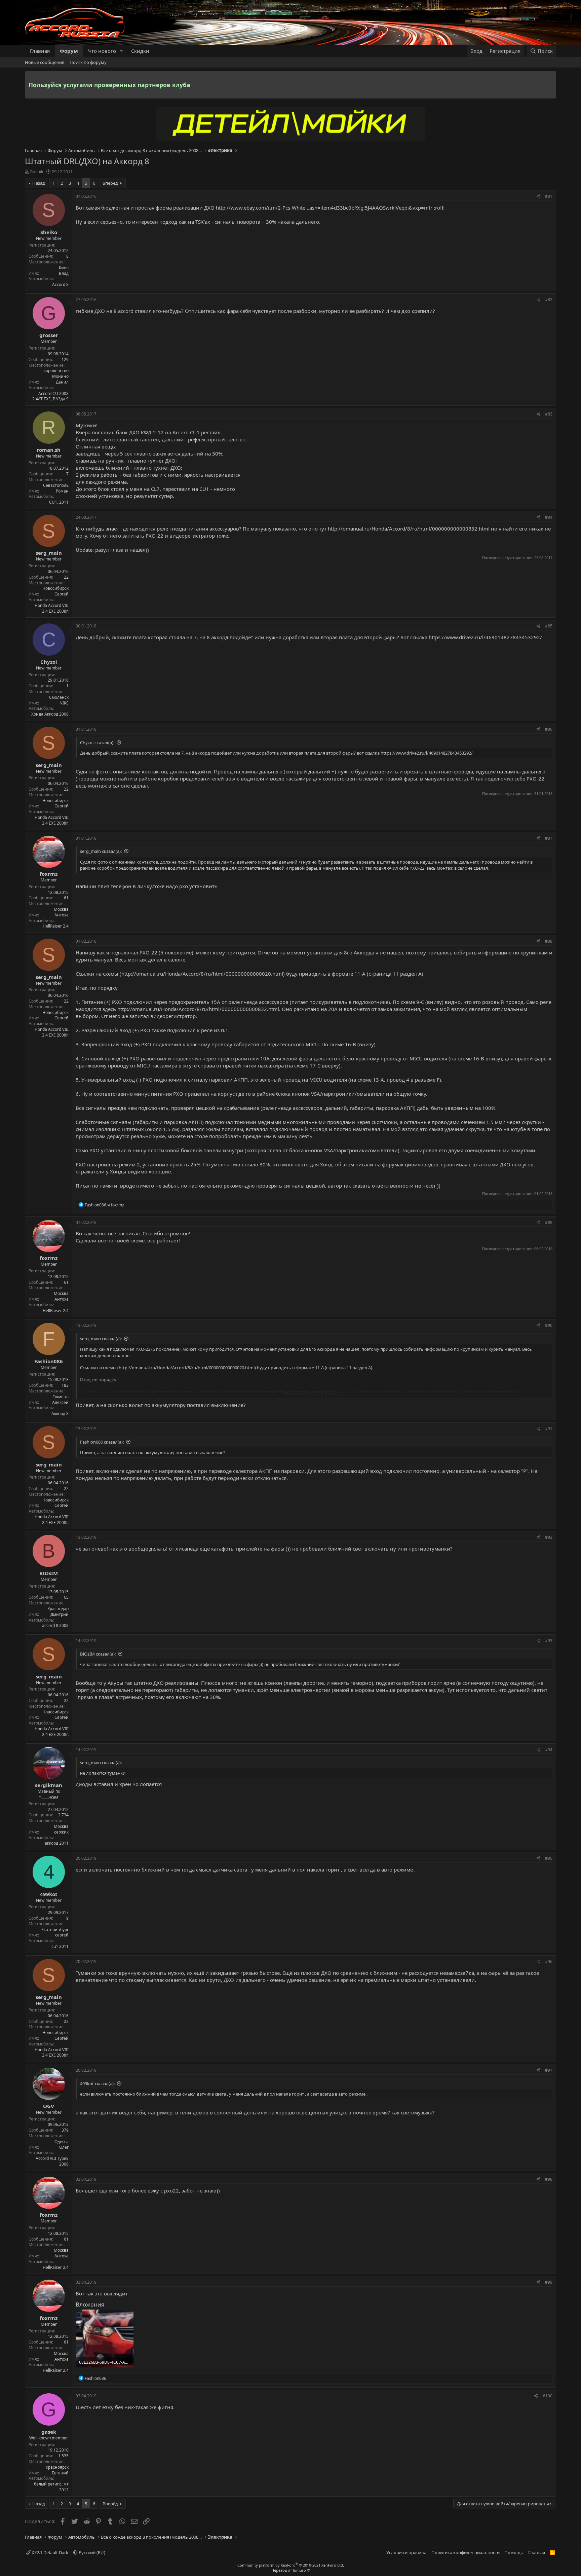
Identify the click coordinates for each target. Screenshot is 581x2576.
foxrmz (49, 874)
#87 (549, 838)
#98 (549, 2179)
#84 (549, 517)
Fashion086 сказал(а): (102, 1442)
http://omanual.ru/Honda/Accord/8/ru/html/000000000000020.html (202, 974)
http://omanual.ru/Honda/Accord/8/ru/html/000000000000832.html (409, 529)
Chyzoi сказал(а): (97, 742)
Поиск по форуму (88, 62)
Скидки (140, 51)
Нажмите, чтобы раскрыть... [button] (314, 1393)
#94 (549, 1750)
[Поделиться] (538, 197)
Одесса (62, 2142)
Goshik (36, 172)
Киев (64, 268)
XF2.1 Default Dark (49, 2552)
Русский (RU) (91, 2552)
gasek (49, 2432)
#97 (549, 2070)
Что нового (102, 51)
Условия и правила (406, 2552)
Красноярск (57, 2467)
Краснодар (58, 1609)
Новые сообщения (45, 62)
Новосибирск (55, 588)
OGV (49, 2106)
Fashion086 (49, 1361)
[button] (121, 51)
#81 (549, 196)
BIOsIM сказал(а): (98, 1654)
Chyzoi (49, 662)
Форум (69, 51)
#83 (549, 414)
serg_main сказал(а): (101, 851)
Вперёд (110, 183)
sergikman (49, 1785)
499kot (49, 1894)
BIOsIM (49, 1573)
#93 (549, 1641)
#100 (548, 2396)
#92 (549, 1537)
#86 (549, 729)
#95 (549, 1858)
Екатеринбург (55, 1930)
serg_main (49, 553)
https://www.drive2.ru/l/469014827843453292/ (485, 637)
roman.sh (49, 450)
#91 (549, 1429)
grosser (49, 335)
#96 (549, 1962)
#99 (549, 2282)
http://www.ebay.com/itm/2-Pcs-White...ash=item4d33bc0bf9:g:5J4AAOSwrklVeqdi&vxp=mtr (324, 208)
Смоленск (59, 697)
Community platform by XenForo (291, 2565)
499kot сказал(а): (97, 2083)
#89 (549, 1222)
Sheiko (49, 232)
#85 (549, 626)
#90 (549, 1325)
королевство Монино (56, 373)
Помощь (514, 2552)
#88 (549, 941)
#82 (549, 300)
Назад (39, 183)
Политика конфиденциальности (466, 2552)
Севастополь (56, 485)
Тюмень (61, 1397)
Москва (61, 909)
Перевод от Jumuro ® (291, 2570)
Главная (40, 51)
